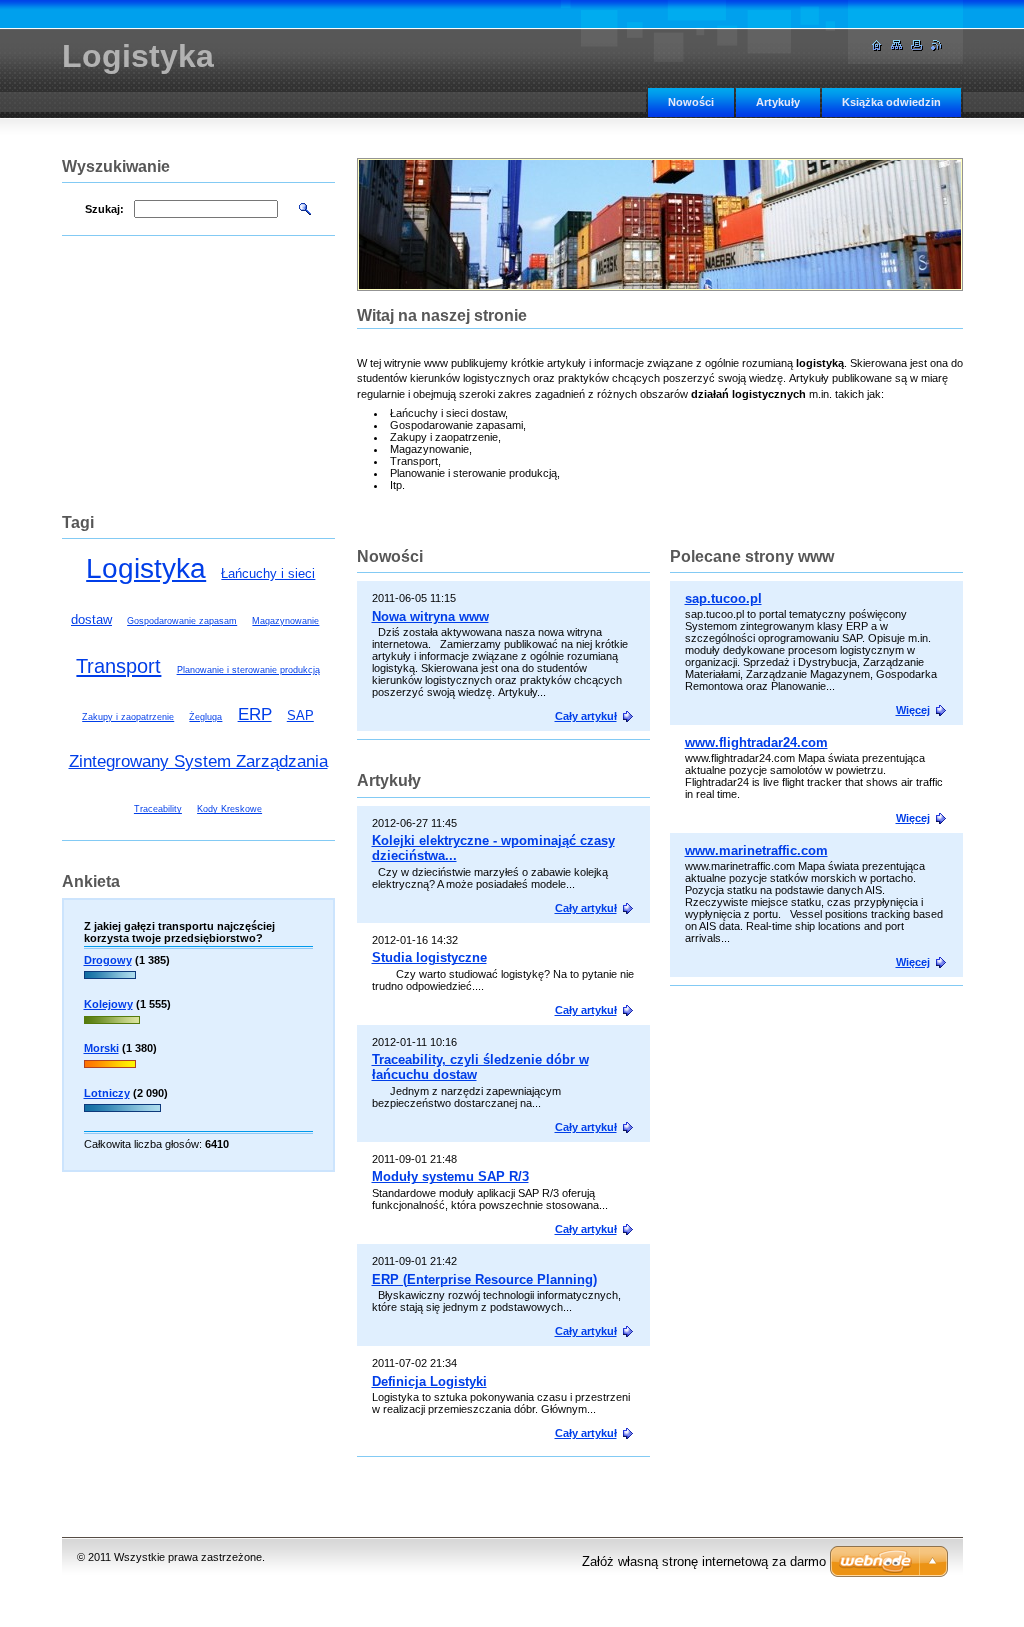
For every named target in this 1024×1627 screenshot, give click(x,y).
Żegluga (205, 717)
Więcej (913, 710)
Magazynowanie (285, 621)
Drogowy (108, 960)
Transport (118, 666)
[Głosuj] (110, 981)
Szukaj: (104, 209)
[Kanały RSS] (937, 45)
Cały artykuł (586, 716)
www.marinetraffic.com (756, 850)
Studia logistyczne (429, 957)
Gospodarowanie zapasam (182, 621)
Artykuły (778, 102)
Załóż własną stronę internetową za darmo (704, 1561)
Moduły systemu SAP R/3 (450, 1176)
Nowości (691, 102)
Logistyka (146, 568)
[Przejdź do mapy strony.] (897, 45)
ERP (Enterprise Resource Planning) (484, 1279)
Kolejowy (108, 1004)
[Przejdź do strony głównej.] (877, 45)
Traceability (158, 809)
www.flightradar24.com (756, 742)
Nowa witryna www (430, 616)
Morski (101, 1048)
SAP (300, 715)
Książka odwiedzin (891, 102)
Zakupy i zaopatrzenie (128, 717)
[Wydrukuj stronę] (917, 45)
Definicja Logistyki (429, 1381)
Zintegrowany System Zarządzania (198, 761)
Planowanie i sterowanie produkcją (248, 670)
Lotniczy (107, 1093)
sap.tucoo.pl (723, 598)
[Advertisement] (820, 1143)
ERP (255, 714)
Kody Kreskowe (229, 809)
